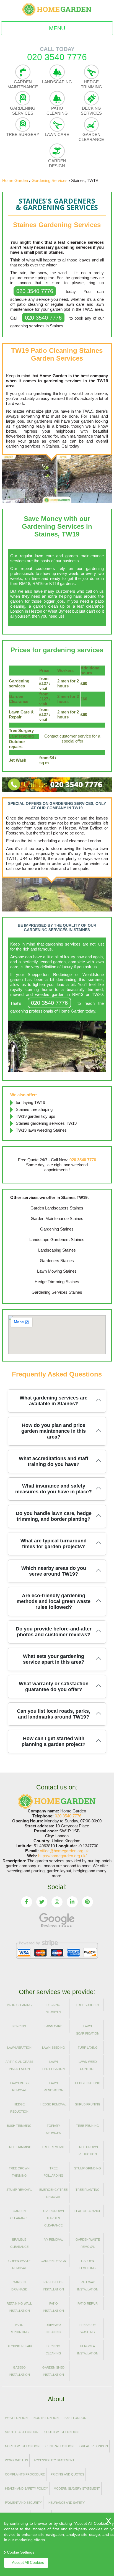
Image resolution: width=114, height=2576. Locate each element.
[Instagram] (57, 1902)
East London (75, 2418)
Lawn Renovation (54, 2087)
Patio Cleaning (57, 111)
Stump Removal (19, 2190)
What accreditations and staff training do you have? (54, 1461)
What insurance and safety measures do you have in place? (54, 1489)
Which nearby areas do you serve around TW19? (54, 1571)
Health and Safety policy (26, 2488)
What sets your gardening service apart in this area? (54, 1659)
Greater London (94, 2446)
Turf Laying (88, 2048)
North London (46, 2418)
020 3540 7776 (35, 291)
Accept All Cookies (28, 2562)
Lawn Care (57, 134)
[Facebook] (27, 1902)
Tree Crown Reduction (88, 2151)
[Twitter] (42, 1902)
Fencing (19, 2026)
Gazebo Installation (19, 2371)
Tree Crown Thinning (19, 2172)
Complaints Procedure (25, 2474)
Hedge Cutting (88, 2083)
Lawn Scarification (88, 2030)
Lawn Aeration (19, 2048)
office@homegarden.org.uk (64, 1851)
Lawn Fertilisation (54, 2065)
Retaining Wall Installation (19, 2307)
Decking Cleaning (53, 2350)
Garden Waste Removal (88, 2243)
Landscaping (57, 82)
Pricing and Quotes (67, 2474)
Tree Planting (88, 2190)
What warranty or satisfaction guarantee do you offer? (54, 1687)
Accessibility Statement (54, 2460)
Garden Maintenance (23, 84)
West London (16, 2418)
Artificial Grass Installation (19, 2065)
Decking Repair (19, 2346)
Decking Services (91, 111)
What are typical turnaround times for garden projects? (54, 1544)
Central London (59, 2446)
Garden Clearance (91, 137)
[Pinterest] (87, 1902)
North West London (22, 2446)
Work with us (16, 2460)
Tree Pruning (88, 2126)
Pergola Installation (88, 2350)
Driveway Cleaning (53, 2328)
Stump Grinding (88, 2168)
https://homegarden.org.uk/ (62, 1856)
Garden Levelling (88, 2264)
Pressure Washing (88, 2328)
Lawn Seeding (54, 2048)
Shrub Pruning (88, 2104)
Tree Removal (53, 2147)
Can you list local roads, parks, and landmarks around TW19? (54, 1714)
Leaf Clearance (88, 2211)
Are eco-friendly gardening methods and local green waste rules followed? (54, 1601)
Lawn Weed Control (88, 2065)
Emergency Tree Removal (53, 2193)
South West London (61, 2432)
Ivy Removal (53, 2239)
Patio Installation (53, 2307)
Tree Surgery (23, 134)
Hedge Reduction (19, 2108)
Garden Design (57, 163)
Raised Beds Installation (53, 2286)
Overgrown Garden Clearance (54, 2218)
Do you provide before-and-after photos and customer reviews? (54, 1632)
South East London (22, 2432)
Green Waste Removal (19, 2264)
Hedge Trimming (91, 84)
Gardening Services (23, 111)
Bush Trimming (19, 2126)
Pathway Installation (88, 2286)
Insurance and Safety (66, 2503)
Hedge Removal (53, 2104)
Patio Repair (88, 2303)
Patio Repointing (19, 2328)
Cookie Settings (21, 2552)
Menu (57, 28)
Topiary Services (53, 2129)
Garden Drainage (19, 2286)
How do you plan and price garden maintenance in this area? (54, 1431)
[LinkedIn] (72, 1902)
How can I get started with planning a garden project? (54, 1741)
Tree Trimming (19, 2147)
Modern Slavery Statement (77, 2488)
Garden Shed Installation (53, 2371)
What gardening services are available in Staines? (54, 1401)
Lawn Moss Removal (19, 2087)
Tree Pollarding (54, 2172)
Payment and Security (23, 2503)
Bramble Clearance (19, 2243)
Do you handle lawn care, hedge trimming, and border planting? (54, 1516)
